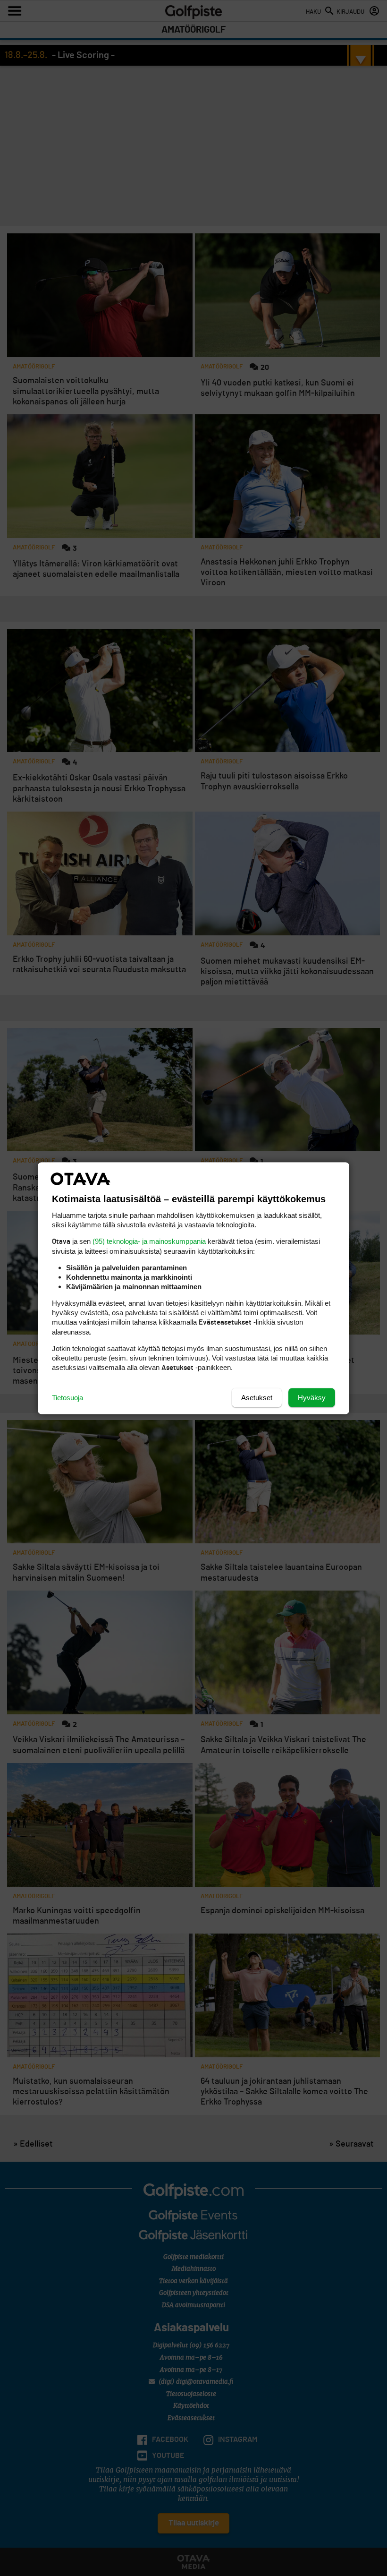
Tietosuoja (67, 1397)
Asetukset (257, 1397)
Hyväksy (312, 1397)
